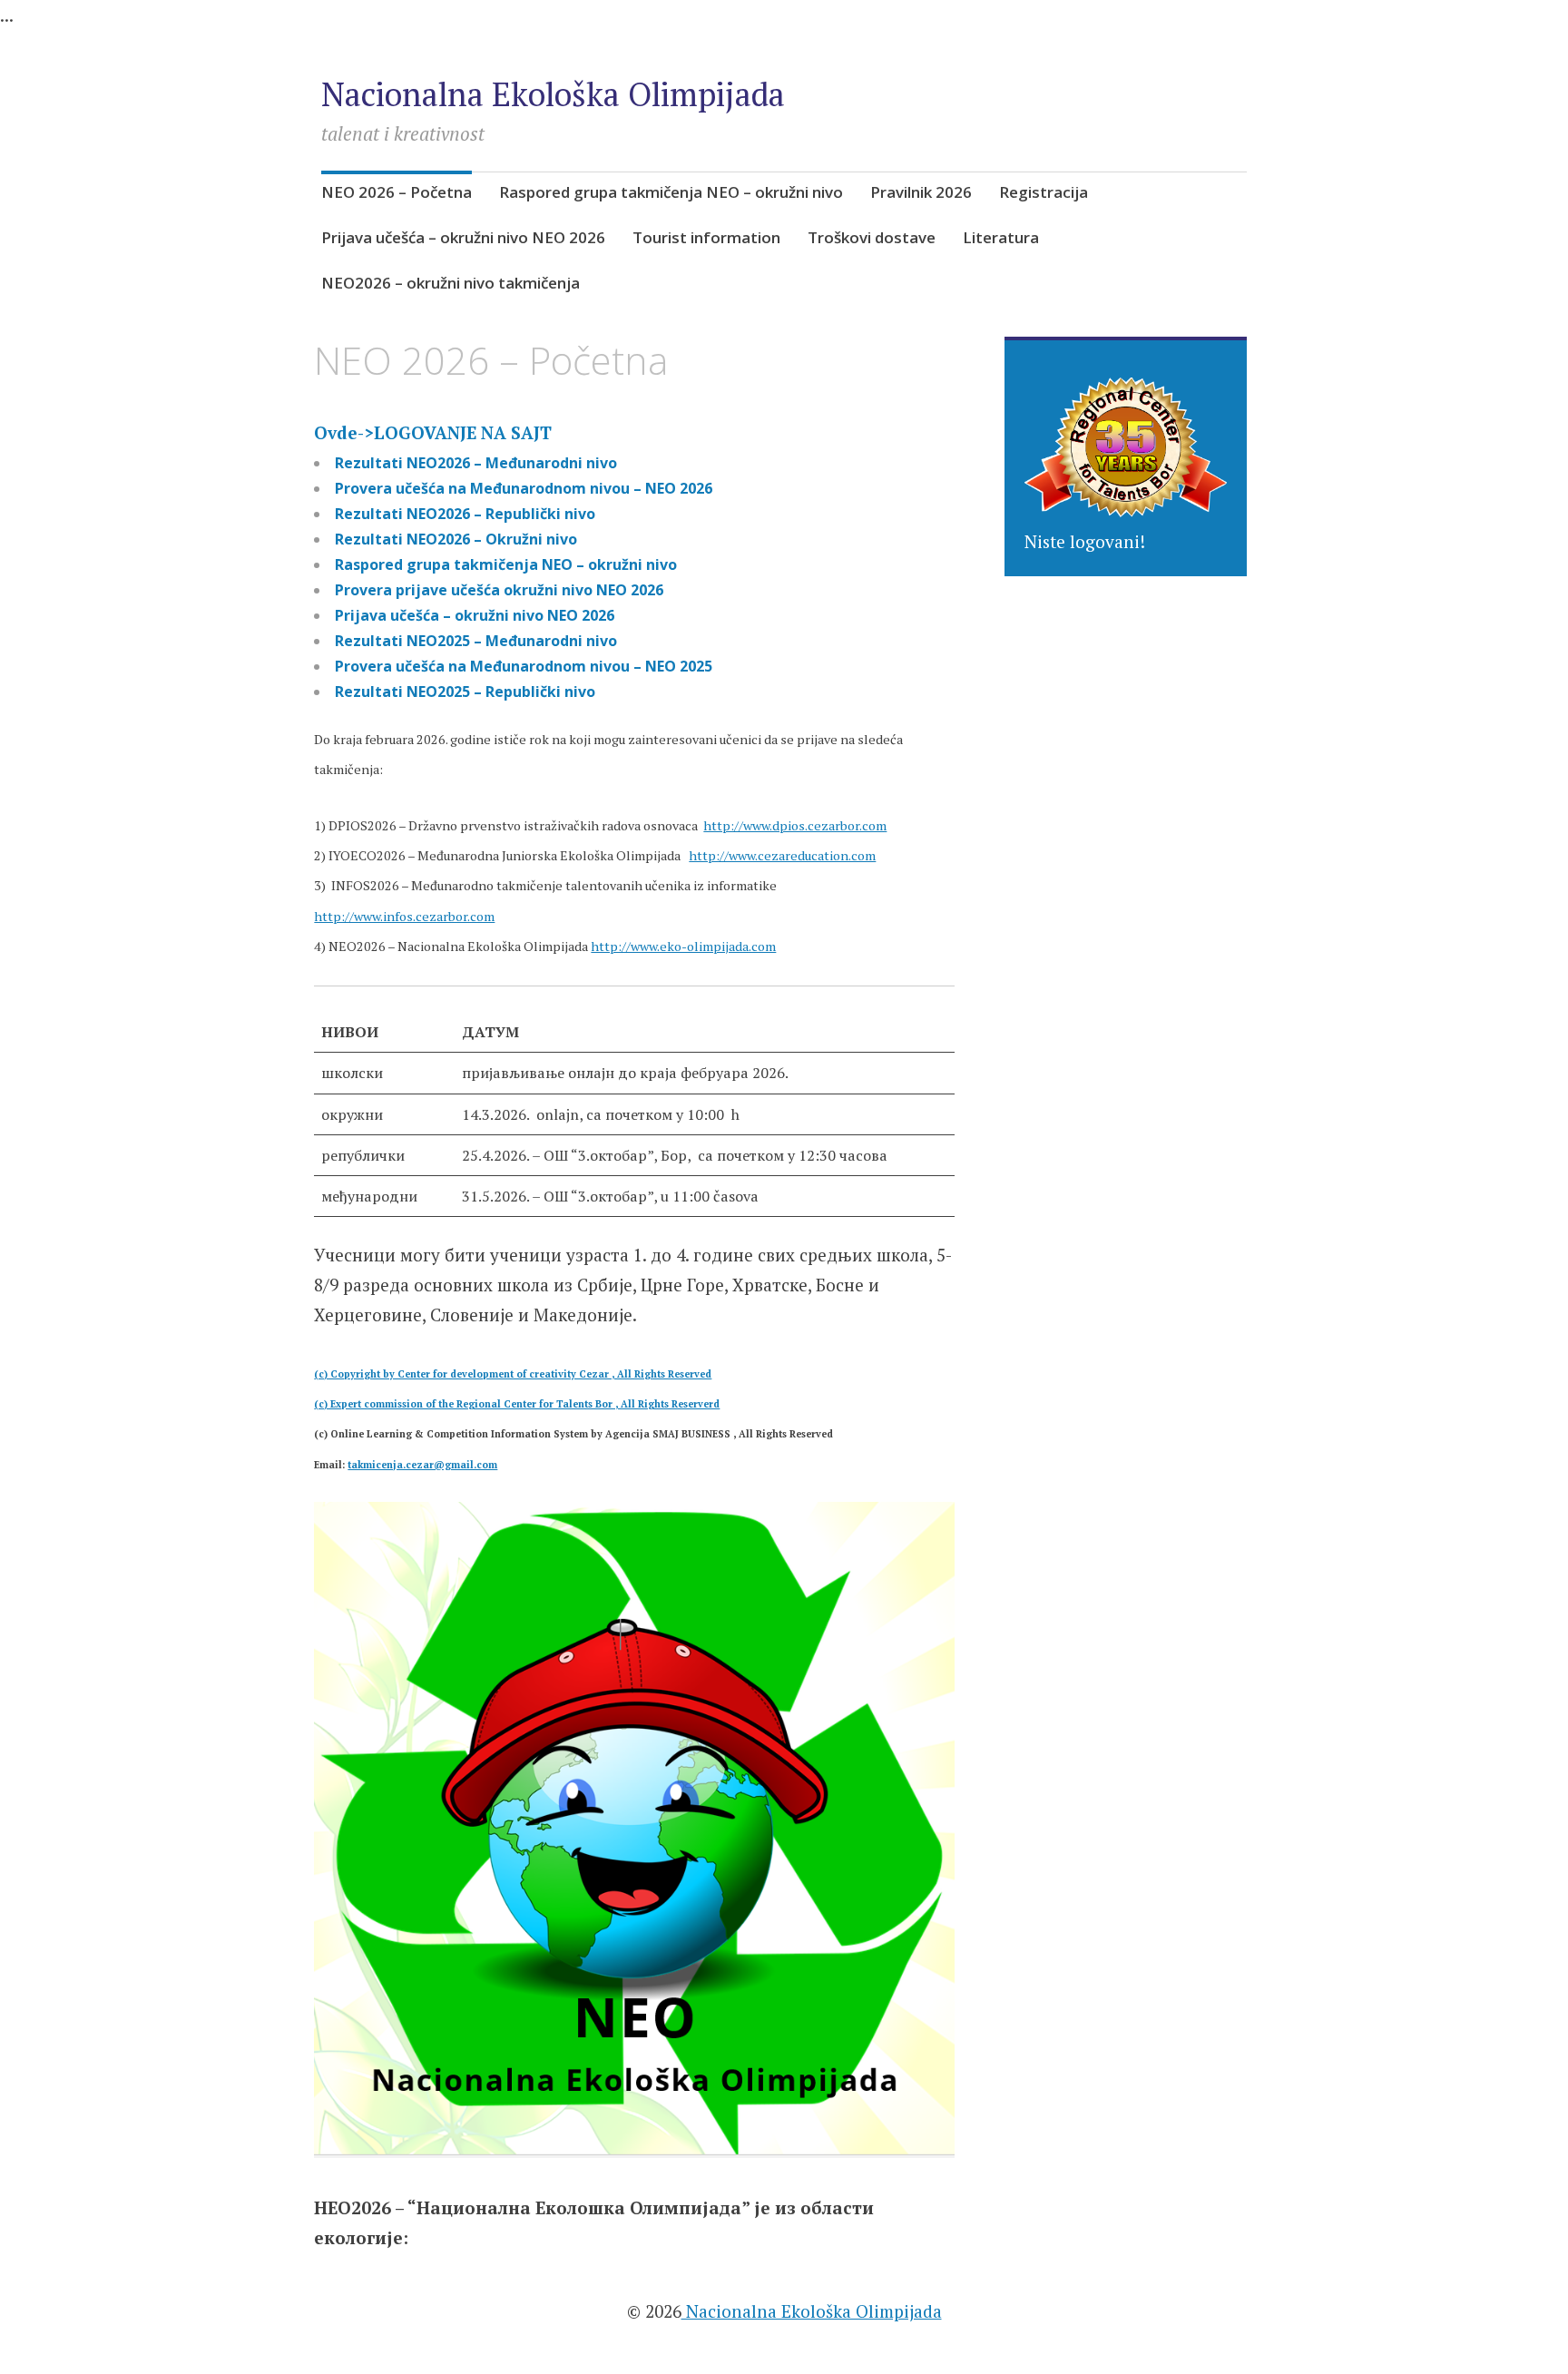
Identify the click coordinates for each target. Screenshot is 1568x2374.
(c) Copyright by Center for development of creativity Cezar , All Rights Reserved (513, 1374)
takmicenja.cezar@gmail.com (422, 1465)
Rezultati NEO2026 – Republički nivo (465, 514)
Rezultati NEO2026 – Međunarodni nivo (476, 463)
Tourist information (706, 237)
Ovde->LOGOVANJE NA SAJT (433, 432)
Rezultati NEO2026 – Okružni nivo (456, 539)
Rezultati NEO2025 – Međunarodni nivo (476, 641)
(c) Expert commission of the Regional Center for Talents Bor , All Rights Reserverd (517, 1404)
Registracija (1044, 192)
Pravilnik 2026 (921, 192)
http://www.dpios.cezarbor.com (795, 825)
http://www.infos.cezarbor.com (404, 916)
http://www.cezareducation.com (782, 855)
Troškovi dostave (872, 237)
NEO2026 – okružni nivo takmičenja (451, 283)
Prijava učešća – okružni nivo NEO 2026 (463, 237)
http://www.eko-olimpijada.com (683, 946)
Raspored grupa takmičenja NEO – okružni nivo (671, 192)
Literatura (1001, 237)
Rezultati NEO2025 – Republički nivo (465, 692)
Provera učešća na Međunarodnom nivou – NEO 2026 (524, 488)
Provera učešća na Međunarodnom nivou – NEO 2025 (524, 666)
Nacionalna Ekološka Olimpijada (553, 94)
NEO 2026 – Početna (397, 192)
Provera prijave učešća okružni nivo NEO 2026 (499, 590)
